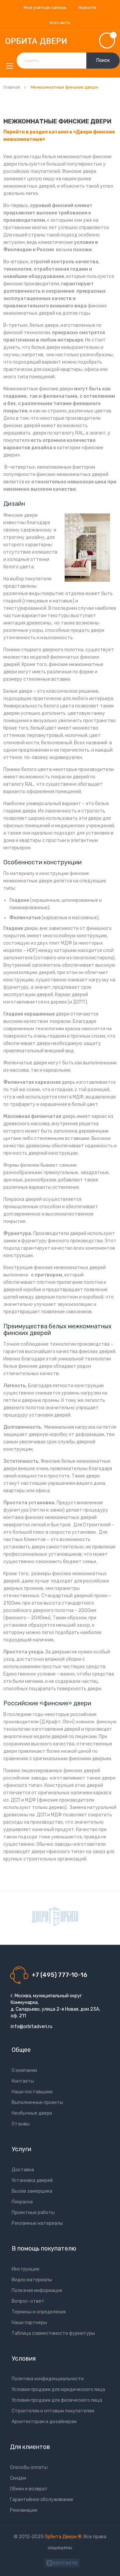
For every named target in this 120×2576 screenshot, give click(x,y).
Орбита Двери (61, 2537)
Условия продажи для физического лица (57, 2400)
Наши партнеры (29, 2323)
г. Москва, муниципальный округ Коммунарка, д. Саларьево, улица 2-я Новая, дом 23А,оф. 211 (55, 2006)
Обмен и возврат (29, 2489)
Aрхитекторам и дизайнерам (44, 2422)
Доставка (23, 2170)
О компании (24, 2070)
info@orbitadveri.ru (31, 2027)
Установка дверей (32, 2180)
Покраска (22, 2202)
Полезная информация (37, 2291)
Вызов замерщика (32, 2191)
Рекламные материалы (37, 2223)
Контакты (60, 23)
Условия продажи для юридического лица (58, 2390)
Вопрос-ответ (28, 2301)
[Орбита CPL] (55, 1916)
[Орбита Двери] (60, 41)
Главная (12, 87)
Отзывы (21, 2124)
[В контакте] (62, 2562)
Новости (87, 8)
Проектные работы (33, 2213)
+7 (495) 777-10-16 (59, 1975)
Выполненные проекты (37, 2103)
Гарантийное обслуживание (42, 2500)
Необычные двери (32, 2113)
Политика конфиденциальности (48, 2379)
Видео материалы (32, 2280)
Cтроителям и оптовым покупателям (53, 2411)
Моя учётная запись (45, 8)
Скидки (18, 2478)
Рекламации (24, 2510)
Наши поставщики (32, 2092)
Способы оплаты (29, 2467)
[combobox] (68, 61)
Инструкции (25, 2269)
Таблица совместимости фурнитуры (53, 2333)
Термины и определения (39, 2312)
